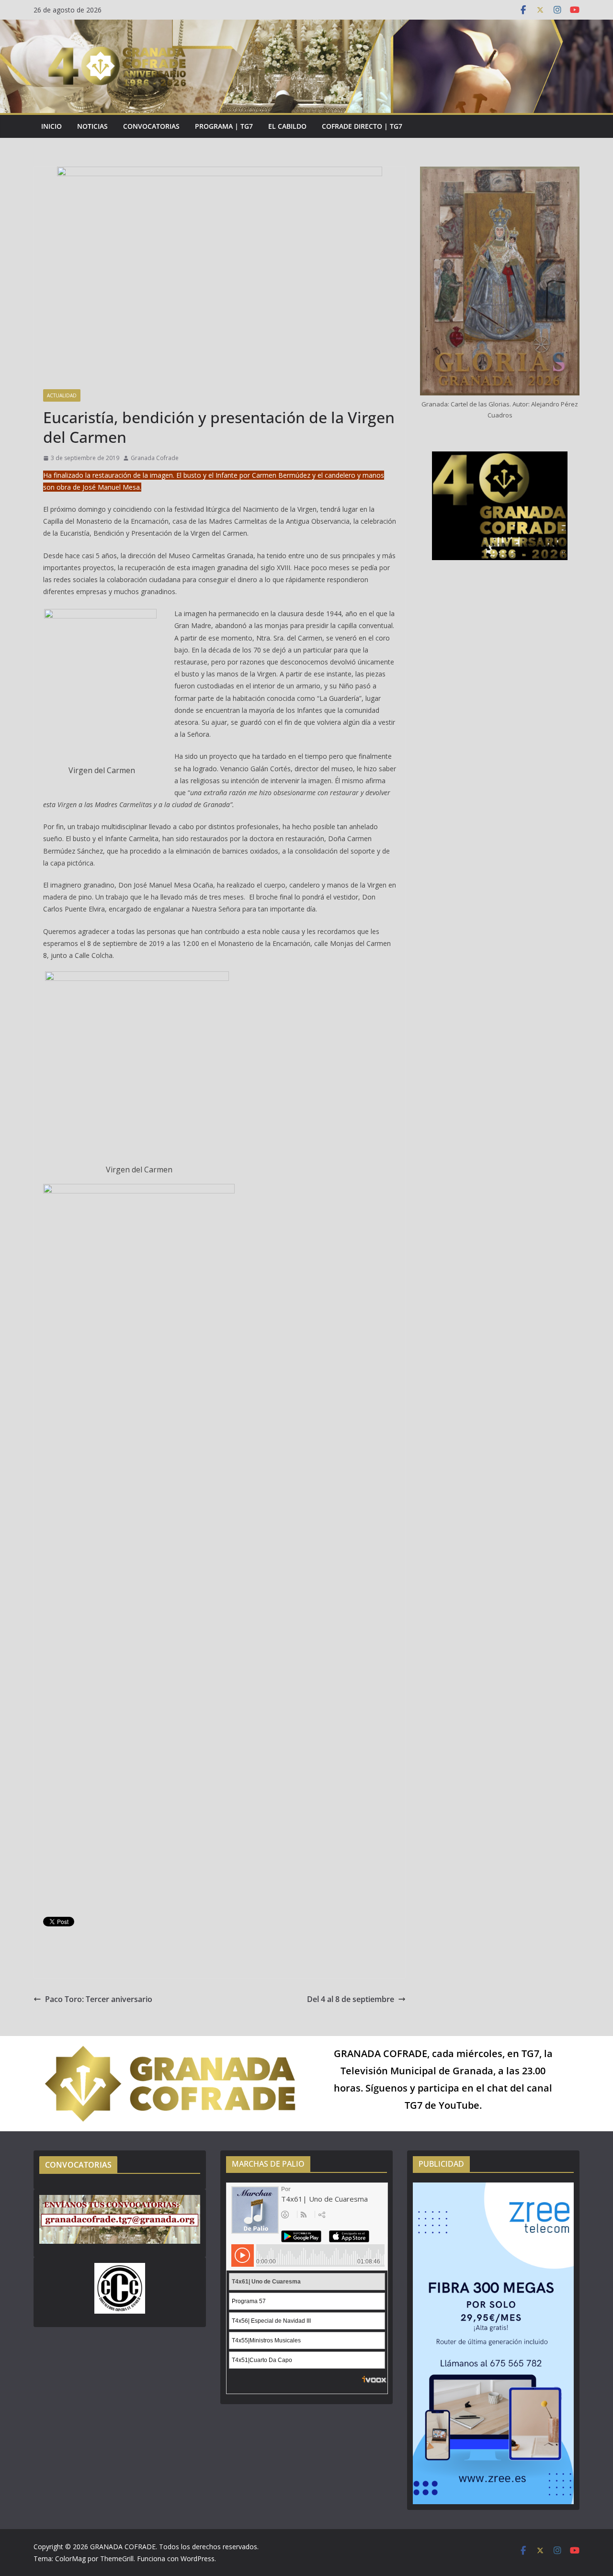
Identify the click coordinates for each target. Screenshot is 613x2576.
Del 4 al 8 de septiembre (351, 1999)
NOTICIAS (92, 126)
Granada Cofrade (155, 458)
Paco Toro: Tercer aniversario (99, 1999)
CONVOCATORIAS (151, 126)
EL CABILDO (287, 126)
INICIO (51, 126)
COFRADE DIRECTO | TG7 (362, 126)
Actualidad (62, 395)
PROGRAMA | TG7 (224, 126)
